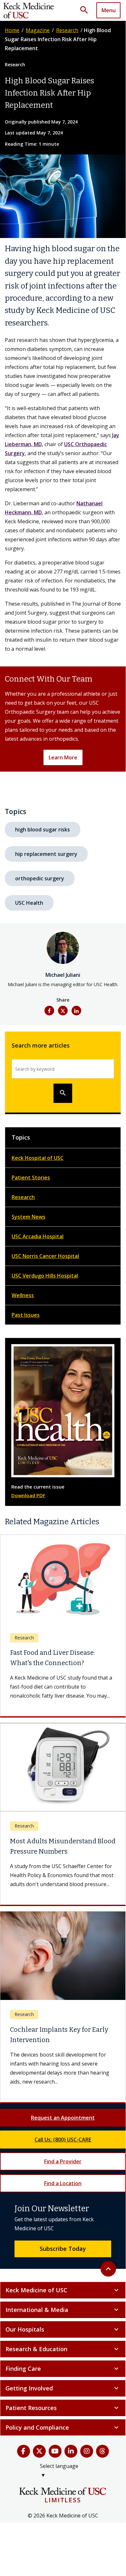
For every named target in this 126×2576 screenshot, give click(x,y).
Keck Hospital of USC (38, 1158)
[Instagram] (87, 2460)
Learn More (63, 757)
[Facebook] (24, 2460)
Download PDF (28, 1495)
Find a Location (63, 2192)
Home (12, 30)
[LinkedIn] (71, 2460)
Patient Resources (63, 2417)
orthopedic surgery (40, 878)
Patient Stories (31, 1178)
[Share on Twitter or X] (63, 1011)
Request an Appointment (63, 2127)
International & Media (63, 2319)
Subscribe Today (63, 2258)
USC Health (29, 903)
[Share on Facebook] (49, 1011)
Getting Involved (63, 2397)
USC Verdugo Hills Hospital (45, 1276)
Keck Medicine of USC (63, 2299)
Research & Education (63, 2358)
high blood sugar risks (43, 830)
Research (67, 30)
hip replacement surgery (46, 854)
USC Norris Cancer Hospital (45, 1256)
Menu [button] (109, 10)
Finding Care (63, 2378)
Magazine (38, 30)
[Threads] (102, 2460)
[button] (86, 10)
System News (29, 1217)
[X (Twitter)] (39, 2460)
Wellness (23, 1295)
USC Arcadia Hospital (38, 1236)
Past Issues (26, 1315)
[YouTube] (55, 2460)
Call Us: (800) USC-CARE (63, 2149)
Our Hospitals (63, 2338)
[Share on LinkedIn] (76, 1011)
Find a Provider (63, 2170)
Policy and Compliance (63, 2436)
